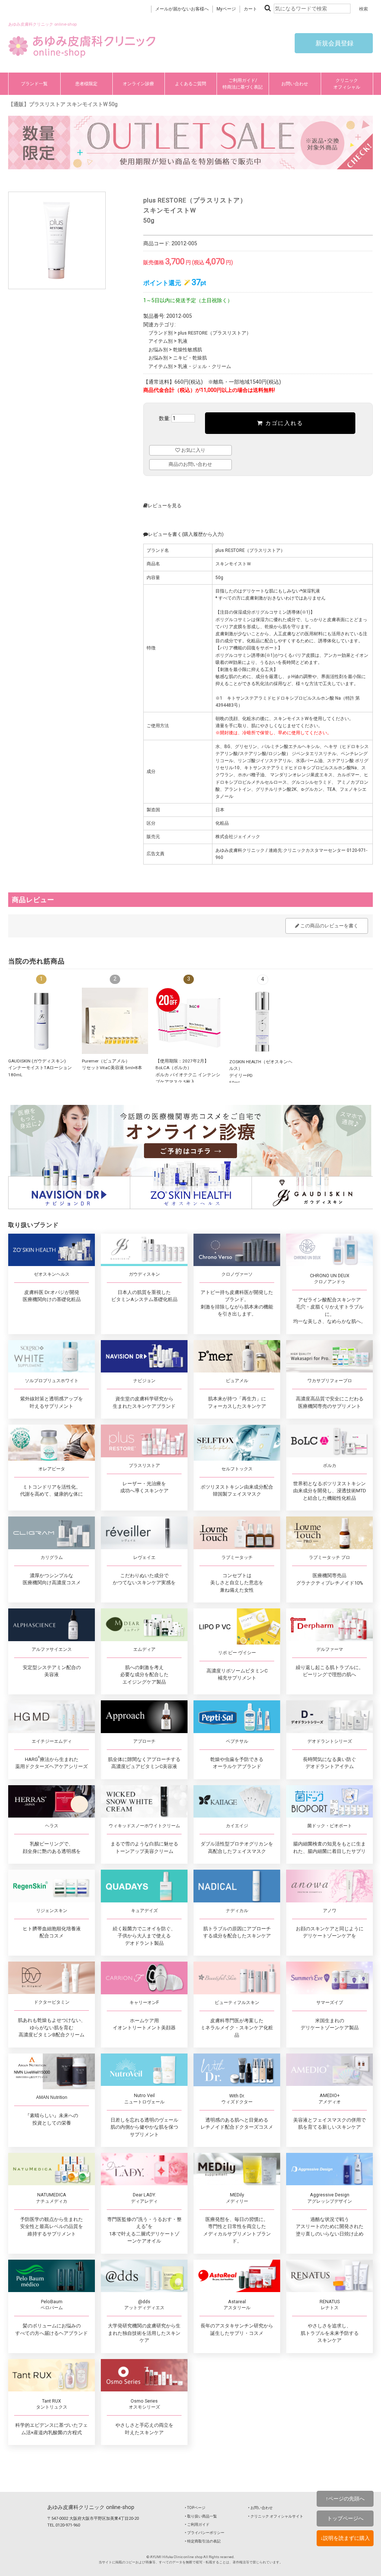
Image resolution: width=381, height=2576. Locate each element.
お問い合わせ (295, 84)
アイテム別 (161, 341)
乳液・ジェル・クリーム (204, 366)
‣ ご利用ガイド (197, 2524)
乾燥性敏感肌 (188, 350)
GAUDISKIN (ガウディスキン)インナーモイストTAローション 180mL (40, 1068)
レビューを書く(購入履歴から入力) (186, 534)
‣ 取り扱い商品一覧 (201, 2516)
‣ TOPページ (195, 2508)
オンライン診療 (138, 84)
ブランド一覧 (34, 84)
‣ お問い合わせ (260, 2508)
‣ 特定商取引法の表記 (203, 2541)
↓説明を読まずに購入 (345, 2538)
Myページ (226, 9)
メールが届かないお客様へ (182, 9)
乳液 (183, 341)
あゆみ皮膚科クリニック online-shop (91, 2507)
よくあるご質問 (190, 84)
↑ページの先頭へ (345, 2499)
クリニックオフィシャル (347, 84)
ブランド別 (161, 333)
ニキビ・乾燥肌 (190, 358)
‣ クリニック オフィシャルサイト (276, 2516)
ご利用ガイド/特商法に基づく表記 (243, 84)
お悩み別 (158, 350)
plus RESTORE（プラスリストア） (214, 333)
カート (250, 9)
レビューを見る (165, 506)
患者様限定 (86, 84)
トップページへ (345, 2518)
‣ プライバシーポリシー (205, 2533)
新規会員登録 (334, 43)
